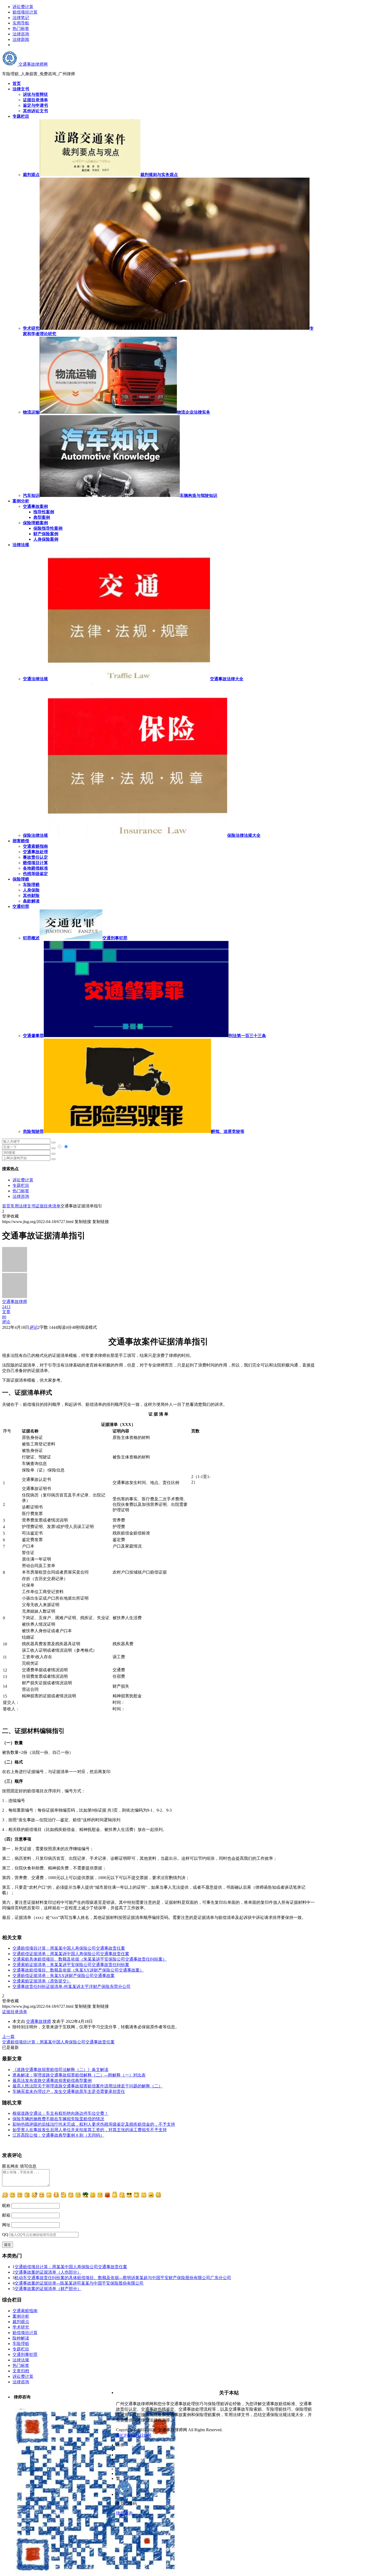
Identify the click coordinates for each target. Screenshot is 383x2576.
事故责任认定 (35, 857)
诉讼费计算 (23, 7)
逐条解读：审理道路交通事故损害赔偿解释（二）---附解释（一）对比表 (79, 2075)
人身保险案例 (46, 539)
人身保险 (31, 890)
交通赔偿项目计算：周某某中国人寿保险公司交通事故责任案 (69, 1948)
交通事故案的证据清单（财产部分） (48, 2289)
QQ (5, 2234)
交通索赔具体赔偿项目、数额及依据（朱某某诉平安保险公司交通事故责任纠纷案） (90, 1959)
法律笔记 (21, 18)
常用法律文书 (23, 1206)
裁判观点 (21, 2322)
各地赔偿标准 (35, 868)
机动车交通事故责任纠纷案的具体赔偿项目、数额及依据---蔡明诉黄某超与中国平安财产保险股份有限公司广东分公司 (123, 2278)
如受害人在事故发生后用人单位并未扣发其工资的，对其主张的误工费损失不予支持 (90, 2130)
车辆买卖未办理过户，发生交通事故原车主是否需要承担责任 (69, 2091)
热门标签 (21, 29)
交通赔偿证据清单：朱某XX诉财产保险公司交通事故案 (64, 1976)
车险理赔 (31, 885)
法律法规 (21, 2360)
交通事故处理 (35, 852)
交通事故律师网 (33, 64)
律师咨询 (124, 2513)
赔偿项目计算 (25, 12)
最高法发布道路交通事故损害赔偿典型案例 (52, 2081)
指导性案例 (44, 512)
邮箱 (6, 2215)
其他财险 (31, 896)
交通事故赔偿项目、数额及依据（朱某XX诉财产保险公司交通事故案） (78, 1970)
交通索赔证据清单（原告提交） (42, 1981)
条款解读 (31, 901)
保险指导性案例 (48, 528)
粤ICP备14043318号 (134, 2435)
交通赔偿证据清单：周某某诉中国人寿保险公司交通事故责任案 (71, 1954)
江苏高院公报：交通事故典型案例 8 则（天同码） (58, 2135)
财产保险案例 (46, 534)
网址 (6, 2225)
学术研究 (21, 2327)
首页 (6, 1206)
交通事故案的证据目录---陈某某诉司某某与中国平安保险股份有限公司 (79, 2283)
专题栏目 (21, 1185)
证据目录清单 (48, 1206)
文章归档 (21, 2371)
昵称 (6, 2206)
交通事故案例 (35, 506)
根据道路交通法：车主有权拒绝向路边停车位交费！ (60, 2113)
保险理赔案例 (35, 523)
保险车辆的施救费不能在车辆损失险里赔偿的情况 (58, 2119)
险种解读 (21, 2338)
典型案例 (42, 517)
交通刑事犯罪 (25, 2354)
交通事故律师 (39, 2021)
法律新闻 (21, 39)
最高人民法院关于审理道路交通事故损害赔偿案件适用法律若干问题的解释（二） (88, 2086)
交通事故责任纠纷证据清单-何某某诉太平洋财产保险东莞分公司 (72, 1986)
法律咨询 (21, 34)
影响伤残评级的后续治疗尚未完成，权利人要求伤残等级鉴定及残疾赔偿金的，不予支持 (94, 2124)
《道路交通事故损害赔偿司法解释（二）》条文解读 (60, 2070)
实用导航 (21, 23)
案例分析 (21, 2316)
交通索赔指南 (35, 846)
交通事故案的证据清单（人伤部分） (48, 2272)
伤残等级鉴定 (35, 874)
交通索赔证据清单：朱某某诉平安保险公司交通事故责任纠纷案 (71, 1965)
